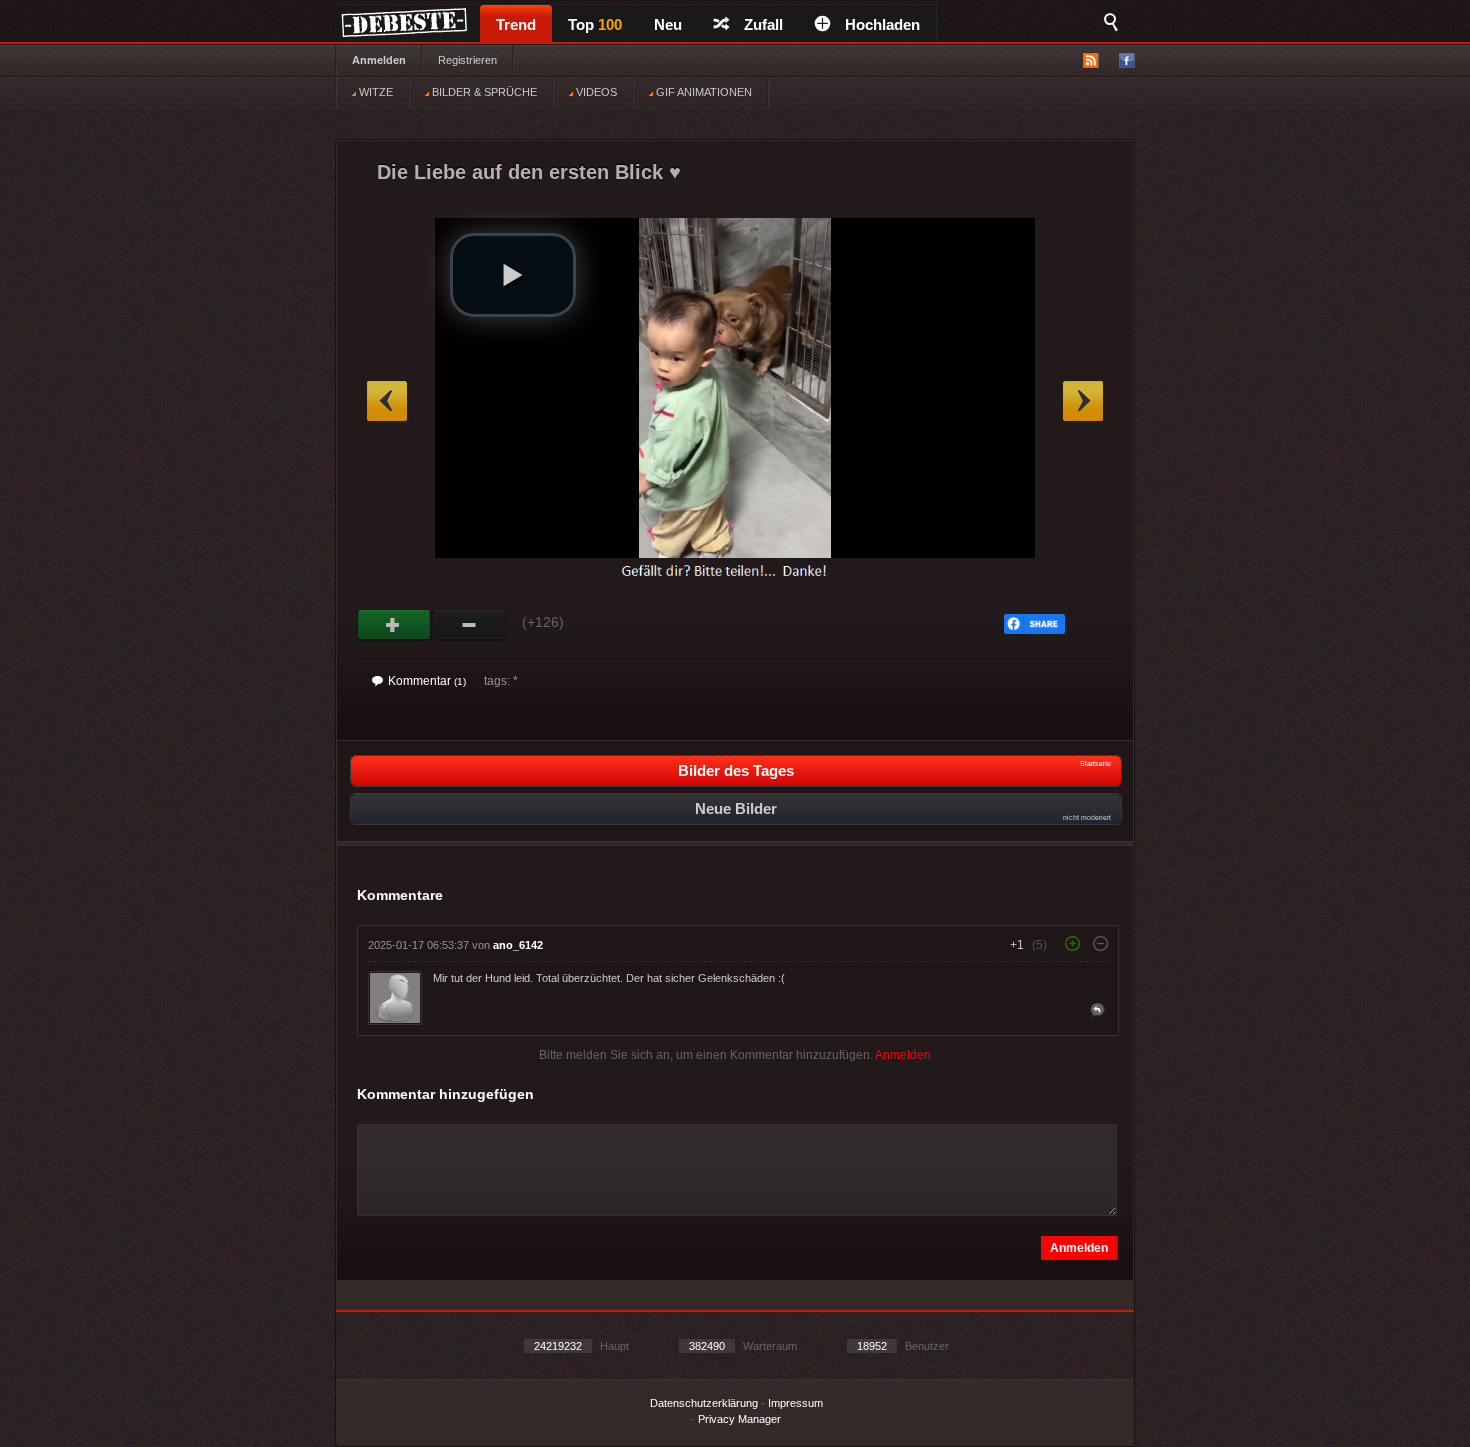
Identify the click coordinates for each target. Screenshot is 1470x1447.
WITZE (374, 92)
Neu (668, 24)
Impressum (795, 1403)
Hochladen (882, 24)
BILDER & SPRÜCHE (483, 92)
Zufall (763, 24)
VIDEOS (595, 92)
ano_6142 (518, 945)
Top (595, 24)
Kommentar (427, 681)
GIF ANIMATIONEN (702, 92)
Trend (516, 24)
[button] (513, 275)
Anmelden (379, 60)
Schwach (469, 625)
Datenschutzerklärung (704, 1403)
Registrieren (467, 60)
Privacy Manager (739, 1419)
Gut (394, 625)
